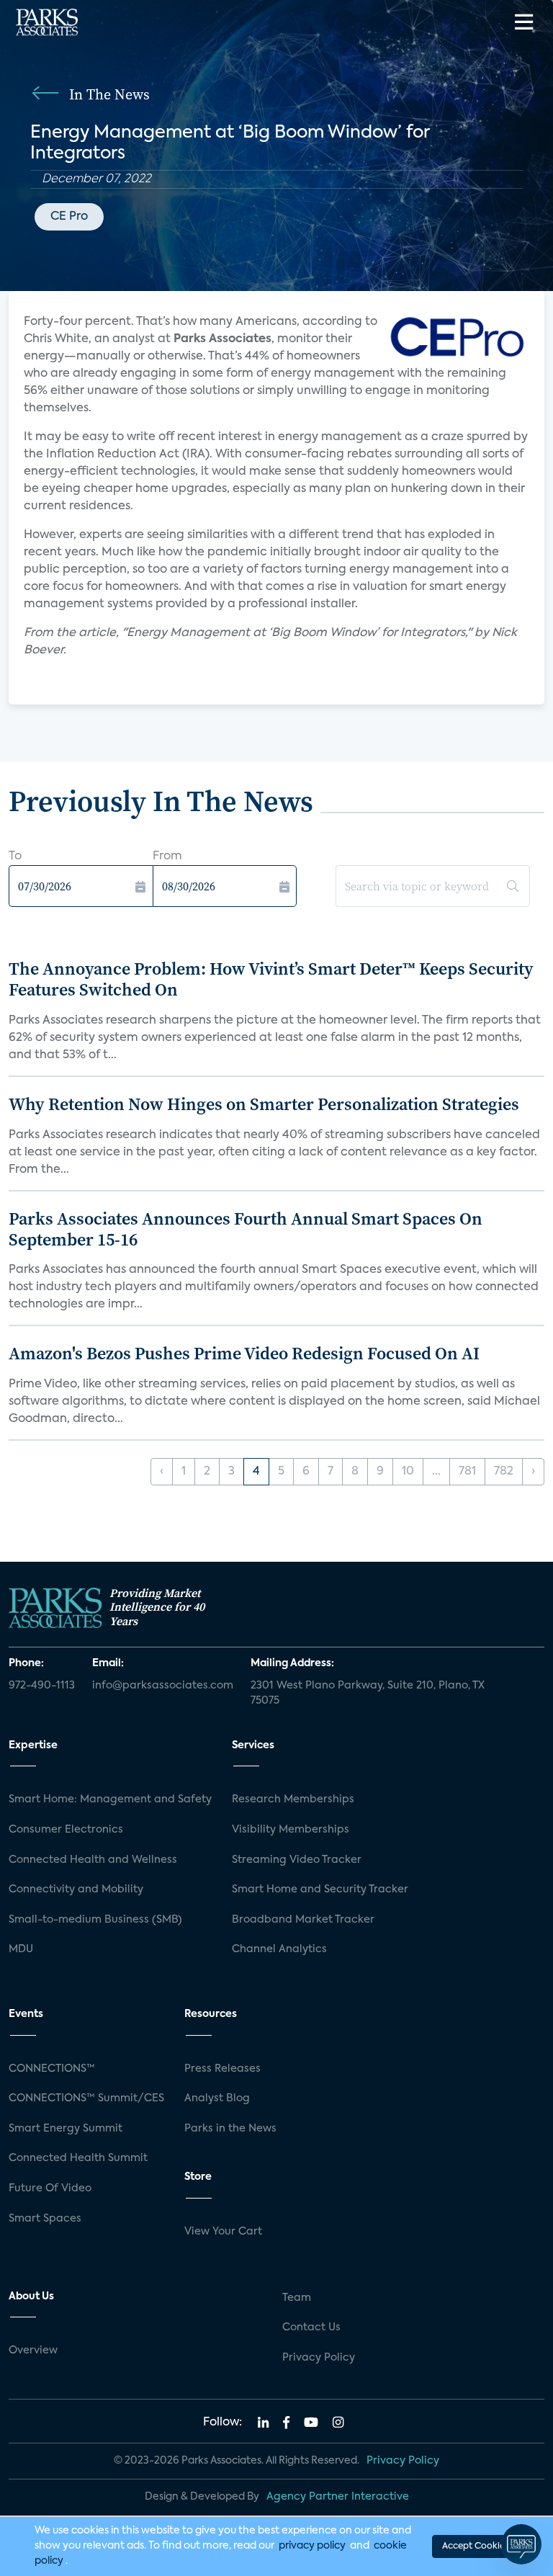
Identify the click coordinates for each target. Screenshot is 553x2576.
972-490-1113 (42, 1686)
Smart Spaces (45, 2219)
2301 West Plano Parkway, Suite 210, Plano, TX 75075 (368, 1694)
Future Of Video (50, 2188)
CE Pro (69, 217)
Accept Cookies (475, 2546)
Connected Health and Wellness (93, 1860)
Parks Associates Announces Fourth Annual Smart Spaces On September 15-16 (246, 1229)
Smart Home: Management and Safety (110, 1799)
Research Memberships (293, 1799)
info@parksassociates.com (163, 1686)
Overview (33, 2351)
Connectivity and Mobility (76, 1889)
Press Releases (222, 2069)
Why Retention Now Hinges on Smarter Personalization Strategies (264, 1104)
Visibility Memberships (291, 1830)
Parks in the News (230, 2129)
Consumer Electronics (66, 1830)
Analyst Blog (217, 2098)
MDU (21, 1949)
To (15, 857)
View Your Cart (223, 2232)
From (167, 857)
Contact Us (311, 2327)
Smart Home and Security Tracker (320, 1889)
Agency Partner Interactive (338, 2497)
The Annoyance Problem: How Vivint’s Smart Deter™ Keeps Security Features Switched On (271, 979)
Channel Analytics (279, 1949)
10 (408, 1472)
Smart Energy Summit (66, 2129)
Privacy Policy (319, 2358)
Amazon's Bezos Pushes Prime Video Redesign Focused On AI (244, 1353)
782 (504, 1472)
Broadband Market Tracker (303, 1920)
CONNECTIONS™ (52, 2069)
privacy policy (312, 2546)
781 (467, 1472)
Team (297, 2298)
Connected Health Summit (78, 2158)
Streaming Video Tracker (297, 1860)
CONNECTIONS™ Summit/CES (86, 2098)
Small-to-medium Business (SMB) (95, 1920)
